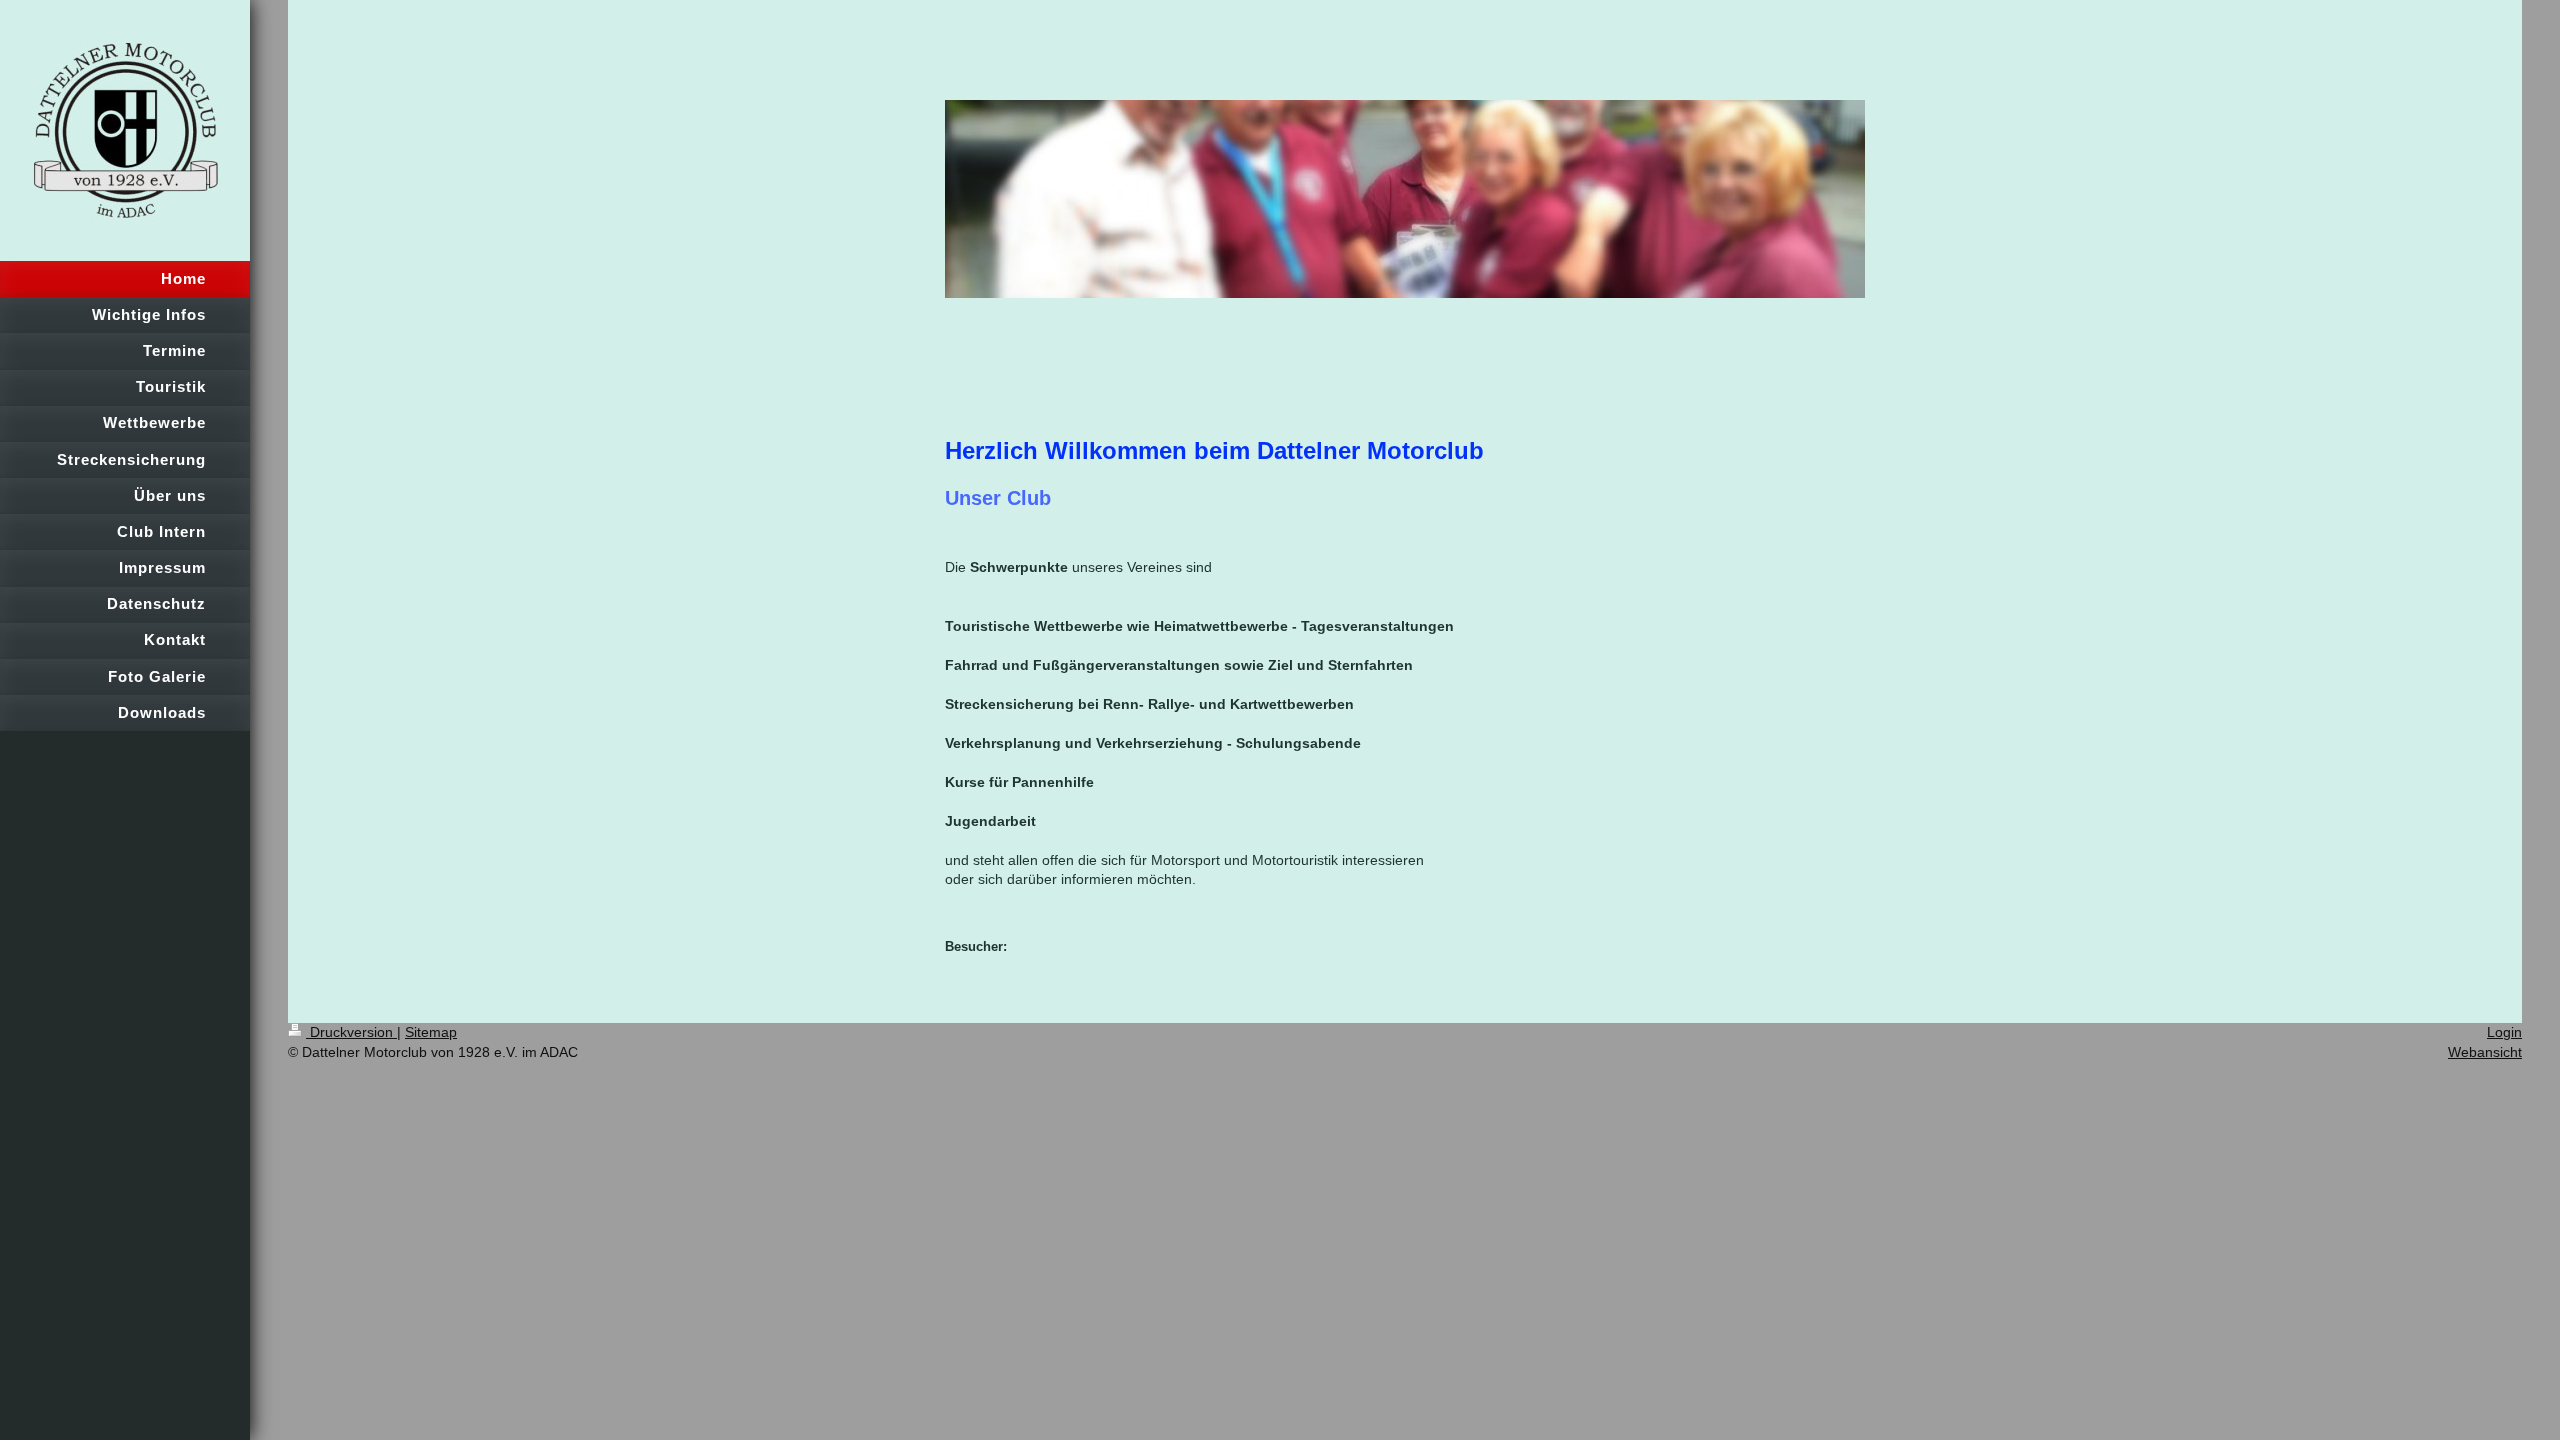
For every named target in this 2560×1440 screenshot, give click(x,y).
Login (2504, 1032)
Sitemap (431, 1032)
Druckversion (351, 1032)
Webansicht (2485, 1052)
